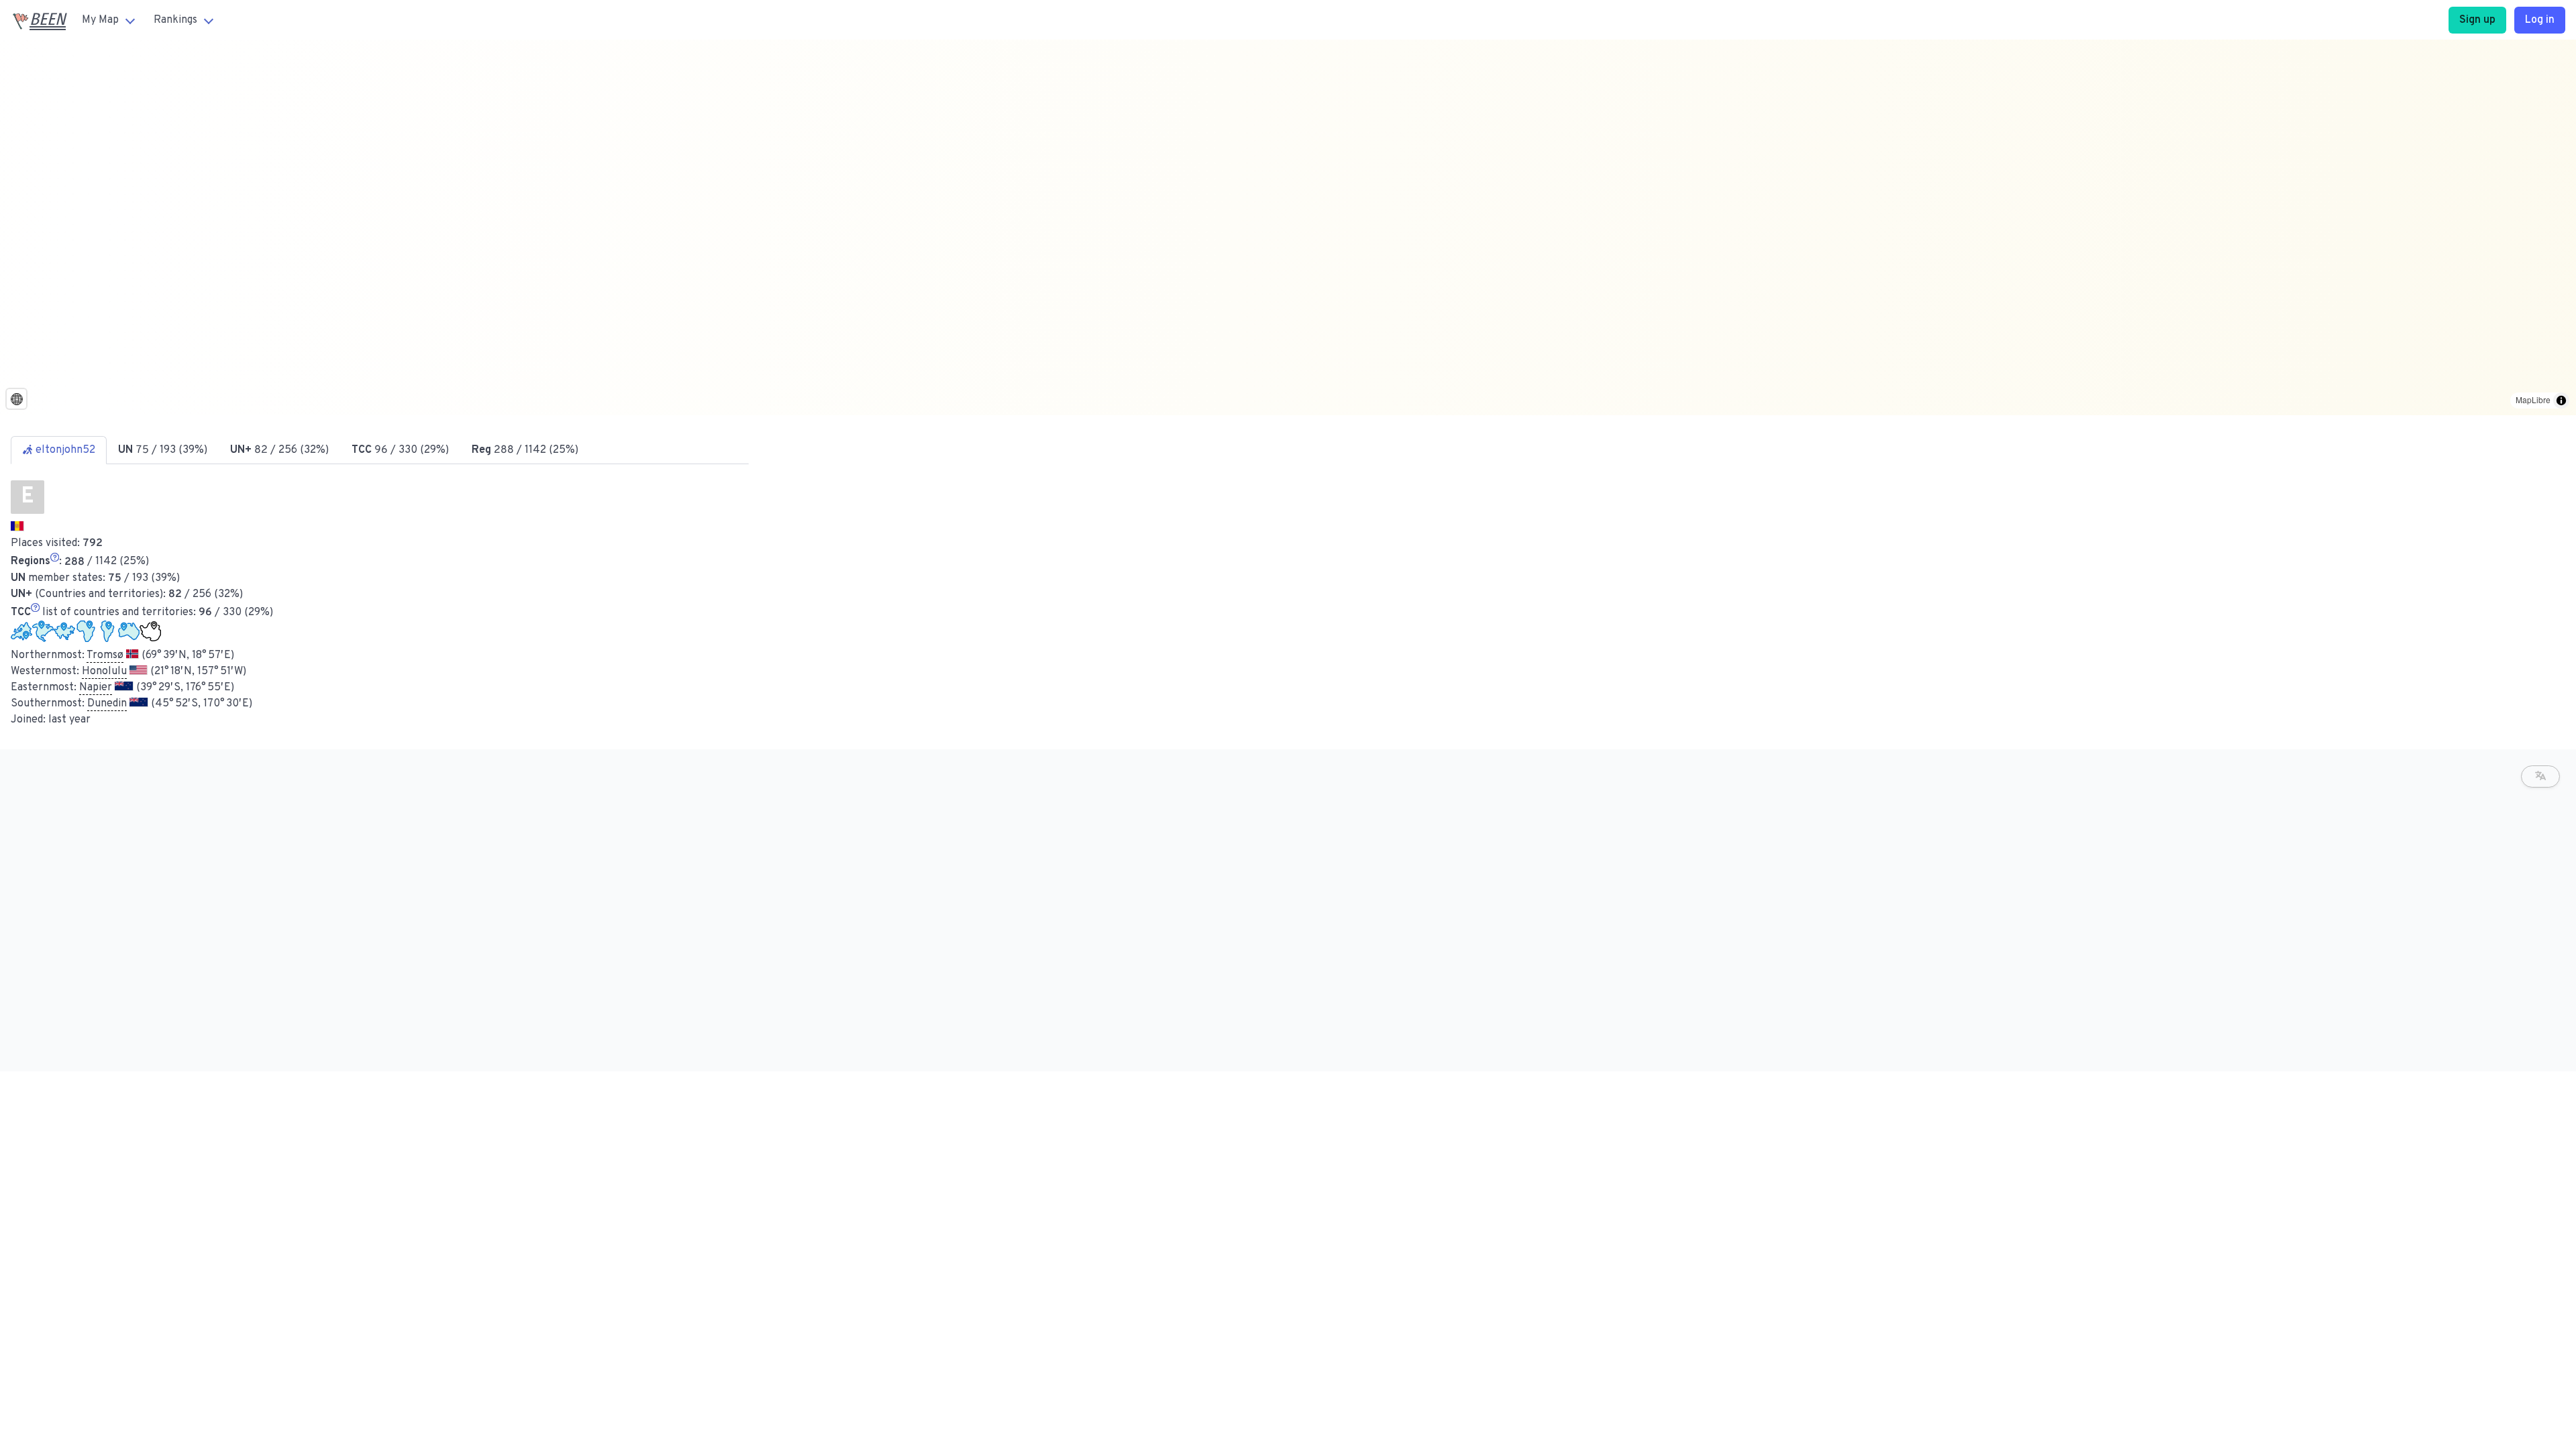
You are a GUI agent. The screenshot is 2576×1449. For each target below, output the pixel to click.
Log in (2540, 20)
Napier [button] (96, 688)
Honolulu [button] (104, 672)
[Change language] (2540, 776)
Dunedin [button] (107, 704)
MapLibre (2533, 399)
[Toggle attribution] (2561, 400)
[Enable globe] (16, 399)
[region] (1288, 227)
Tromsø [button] (105, 655)
